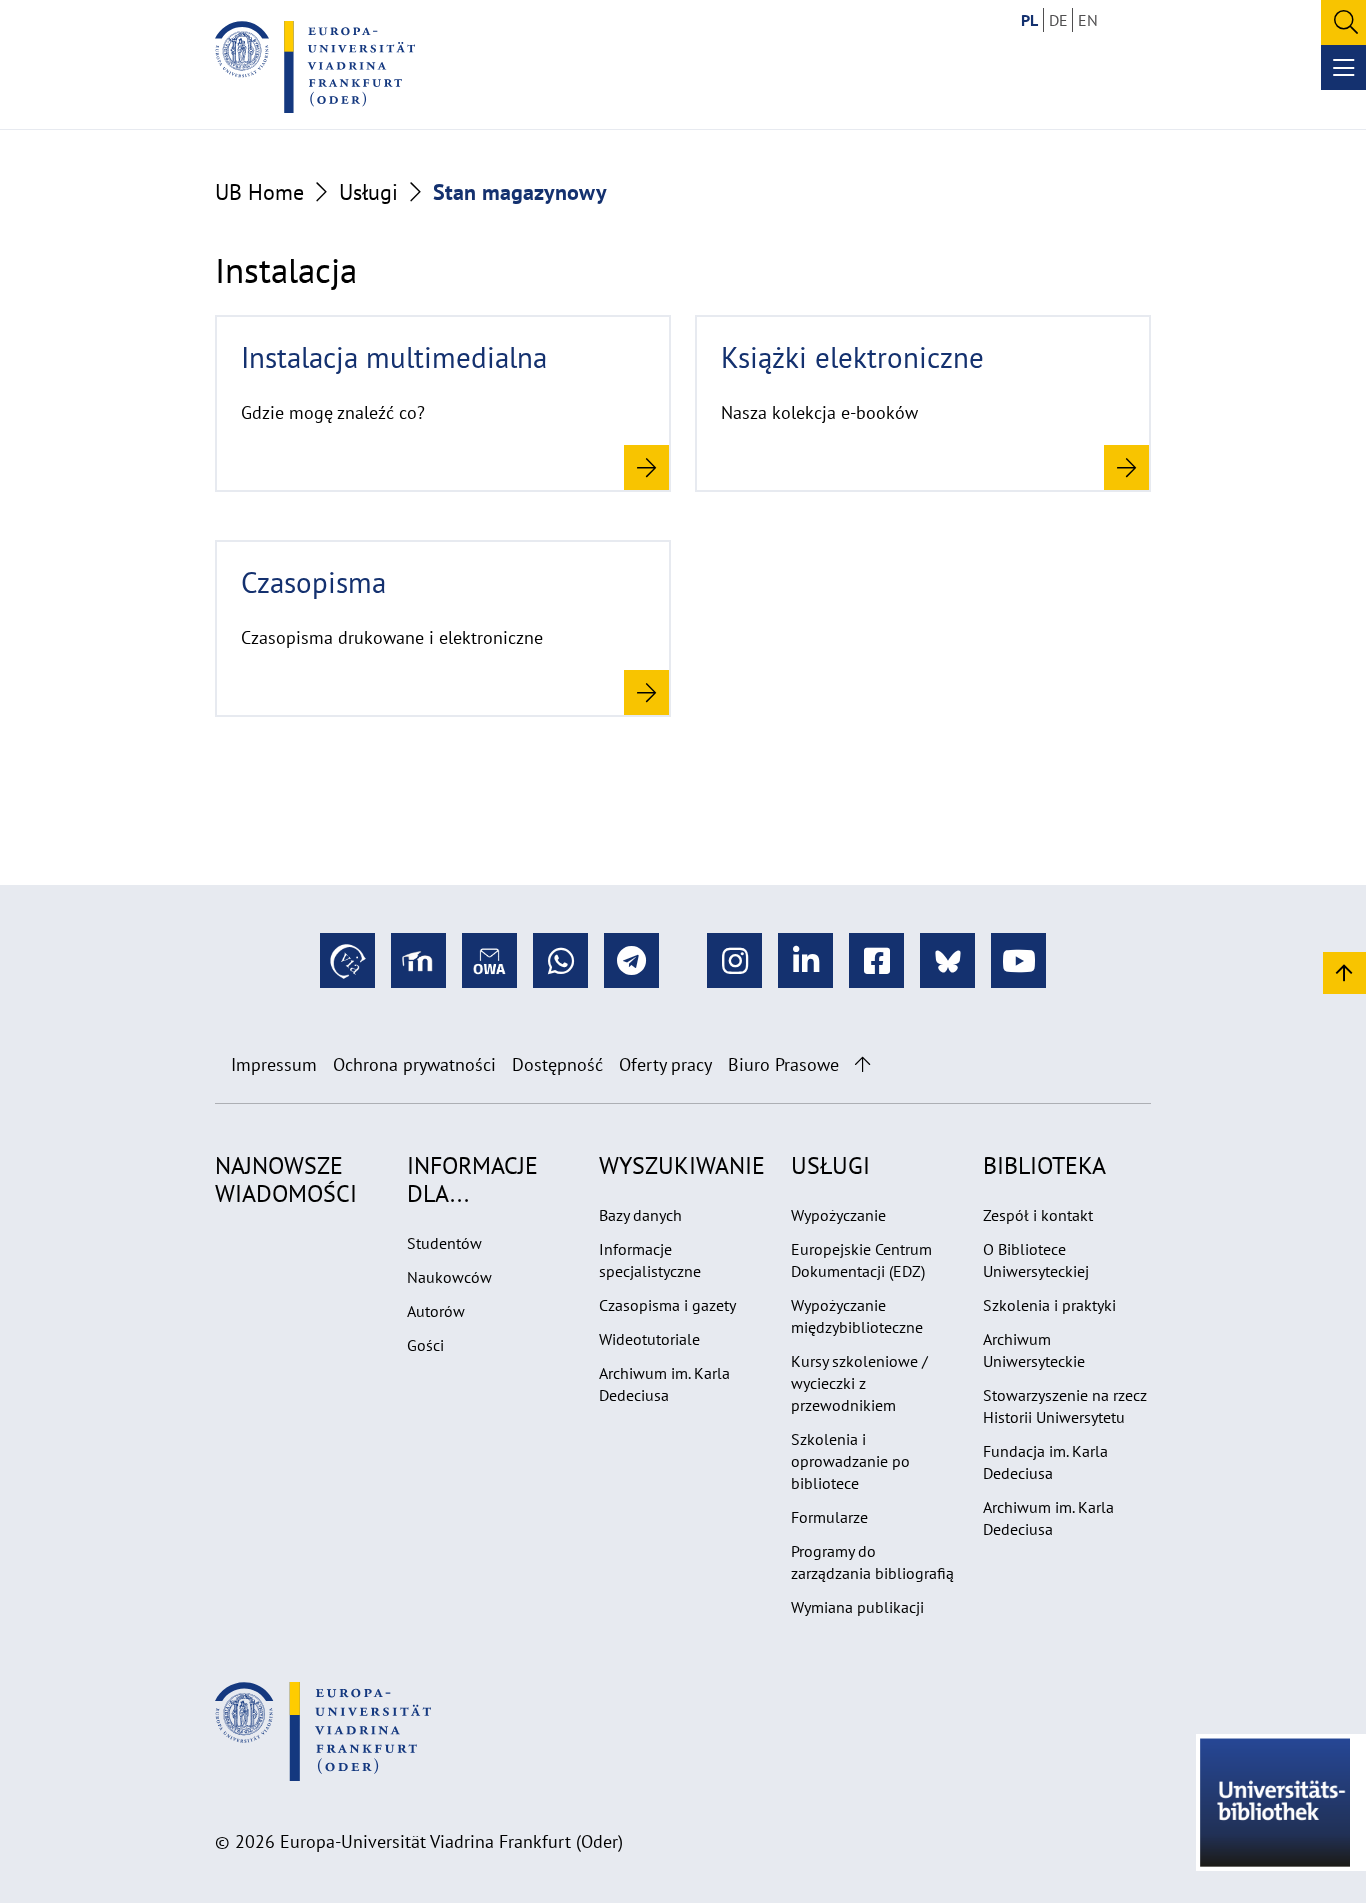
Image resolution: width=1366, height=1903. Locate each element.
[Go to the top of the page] (862, 1064)
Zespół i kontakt (1038, 1215)
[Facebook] (876, 960)
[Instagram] (734, 960)
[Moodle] (418, 960)
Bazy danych (640, 1215)
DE (1058, 20)
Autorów (436, 1311)
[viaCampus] (347, 960)
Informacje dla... (472, 1179)
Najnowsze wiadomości (286, 1179)
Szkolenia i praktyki (1049, 1305)
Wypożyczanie (838, 1215)
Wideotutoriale (649, 1339)
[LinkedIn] (805, 960)
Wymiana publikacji (857, 1607)
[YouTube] (1018, 960)
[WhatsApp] (560, 960)
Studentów (444, 1243)
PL (1029, 20)
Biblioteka (1044, 1165)
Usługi (368, 192)
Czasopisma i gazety (667, 1305)
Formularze (829, 1517)
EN (1088, 20)
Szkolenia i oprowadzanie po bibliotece (850, 1461)
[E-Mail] (489, 960)
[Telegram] (631, 960)
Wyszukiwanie (682, 1165)
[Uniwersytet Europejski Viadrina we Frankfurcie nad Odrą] (315, 67)
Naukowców (449, 1277)
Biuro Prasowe (783, 1064)
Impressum (274, 1064)
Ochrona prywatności (414, 1064)
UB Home (259, 192)
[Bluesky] (947, 960)
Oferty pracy (665, 1064)
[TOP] (1344, 971)
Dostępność (557, 1064)
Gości (425, 1345)
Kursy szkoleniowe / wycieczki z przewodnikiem (859, 1383)
